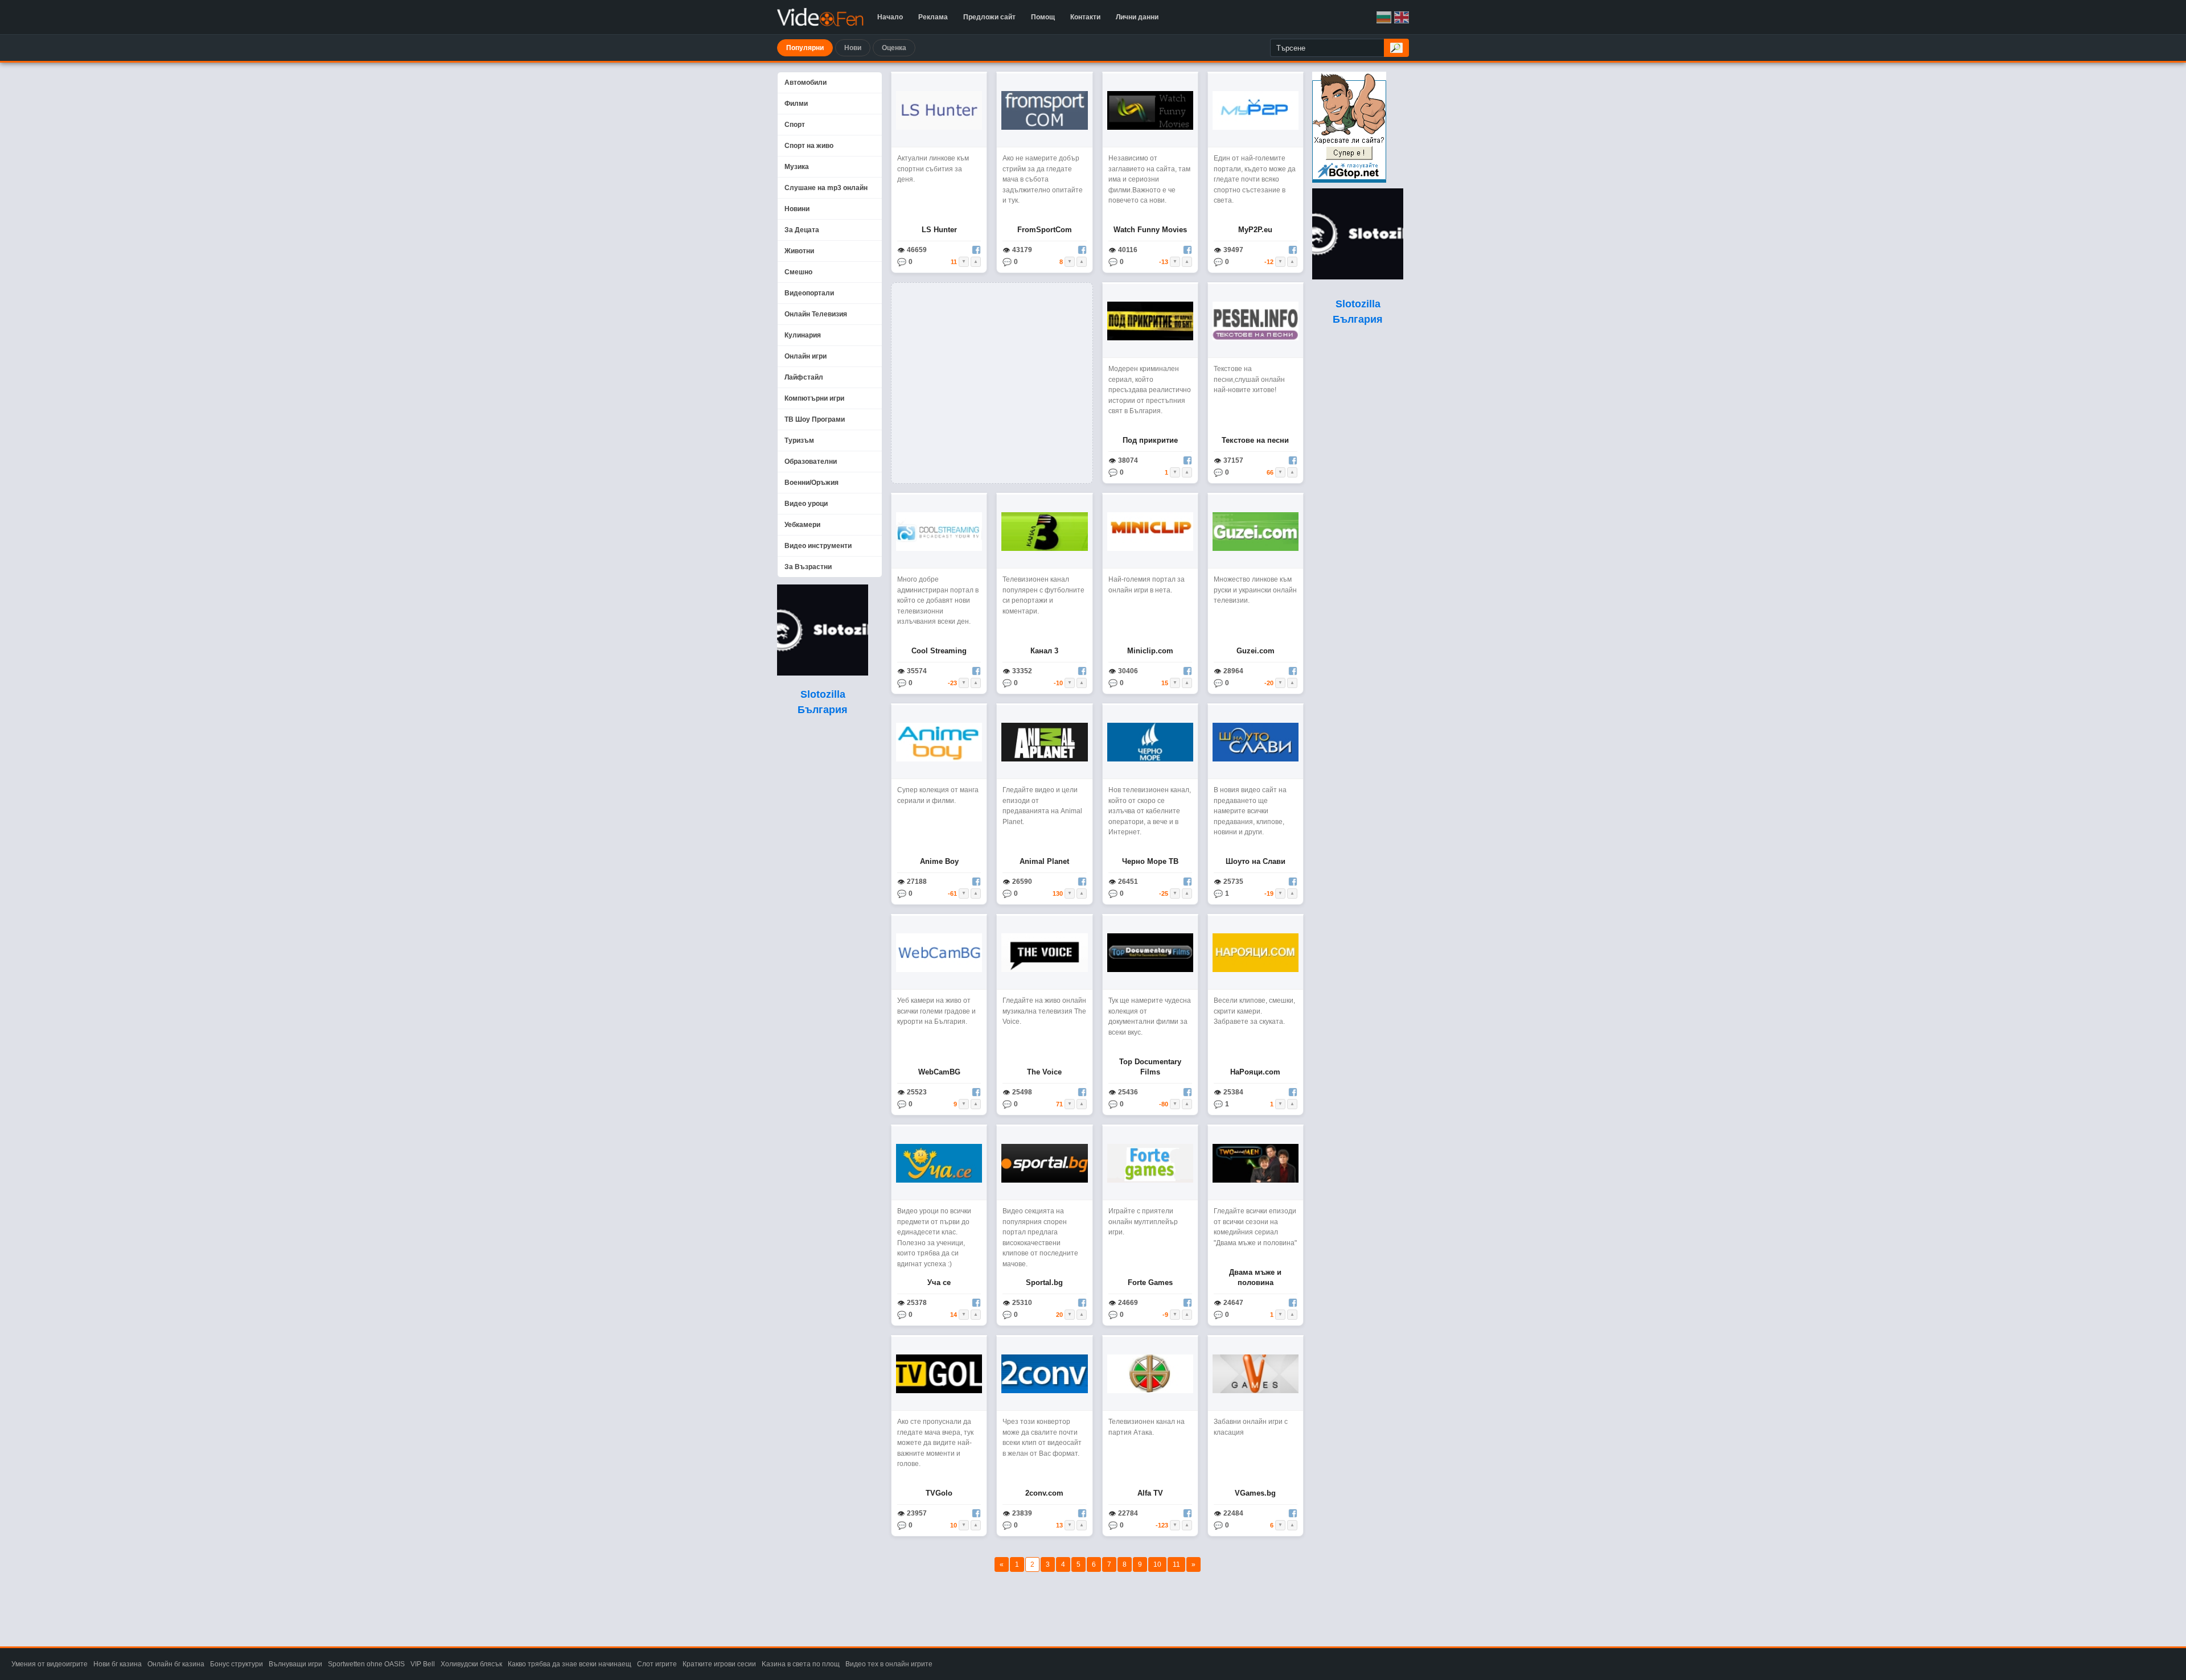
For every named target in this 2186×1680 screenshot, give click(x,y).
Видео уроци (806, 504)
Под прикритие (1150, 440)
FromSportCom (1045, 230)
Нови (853, 48)
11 (1176, 1564)
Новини (797, 209)
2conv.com (1044, 1493)
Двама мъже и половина (1255, 1277)
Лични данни (1137, 17)
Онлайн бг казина (176, 1664)
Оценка (894, 48)
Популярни (805, 48)
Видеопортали (809, 293)
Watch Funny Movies (1150, 230)
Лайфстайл (804, 377)
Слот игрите (657, 1664)
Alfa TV (1150, 1493)
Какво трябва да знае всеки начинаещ (570, 1664)
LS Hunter (939, 230)
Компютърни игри (814, 398)
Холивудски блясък (471, 1664)
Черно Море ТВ (1150, 861)
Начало (890, 17)
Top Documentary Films (1150, 1067)
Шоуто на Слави (1256, 861)
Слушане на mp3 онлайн (826, 188)
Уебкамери (802, 525)
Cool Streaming (939, 651)
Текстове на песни (1255, 440)
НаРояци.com (1255, 1072)
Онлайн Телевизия (816, 314)
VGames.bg (1255, 1493)
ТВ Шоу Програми (815, 419)
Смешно (798, 272)
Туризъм (799, 440)
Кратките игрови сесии (719, 1664)
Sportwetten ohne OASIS (366, 1664)
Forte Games (1150, 1282)
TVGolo (939, 1493)
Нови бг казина (118, 1664)
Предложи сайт (989, 17)
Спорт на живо (809, 146)
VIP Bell (423, 1664)
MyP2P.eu (1255, 230)
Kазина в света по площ (801, 1664)
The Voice (1044, 1072)
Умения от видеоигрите (50, 1664)
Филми (796, 104)
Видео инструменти (818, 546)
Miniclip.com (1150, 651)
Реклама (933, 17)
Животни (799, 251)
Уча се (939, 1282)
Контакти (1085, 17)
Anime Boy (939, 861)
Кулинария (803, 335)
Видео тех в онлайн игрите (889, 1664)
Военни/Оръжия (811, 483)
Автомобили (806, 83)
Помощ (1043, 17)
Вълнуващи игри (295, 1664)
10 (1157, 1564)
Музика (797, 167)
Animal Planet (1044, 861)
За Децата (802, 230)
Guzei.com (1256, 651)
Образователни (811, 462)
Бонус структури (237, 1664)
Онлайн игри (806, 356)
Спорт (795, 125)
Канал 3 (1044, 651)
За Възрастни (808, 567)
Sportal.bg (1044, 1282)
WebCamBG (939, 1072)
